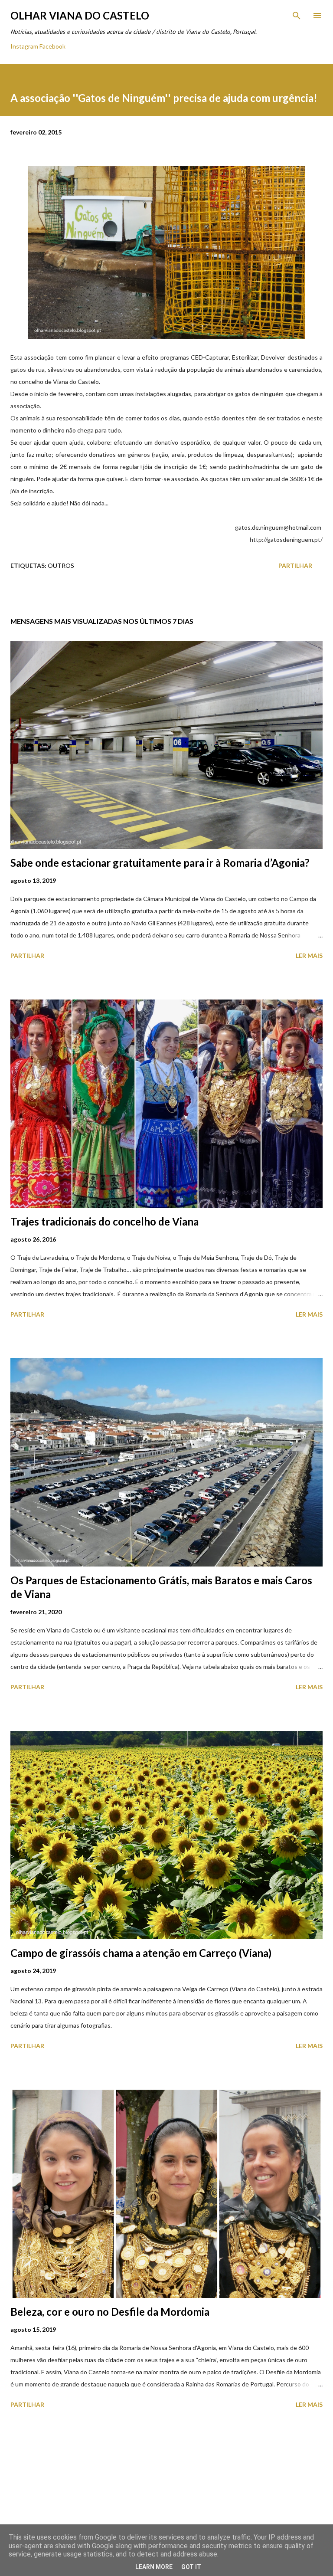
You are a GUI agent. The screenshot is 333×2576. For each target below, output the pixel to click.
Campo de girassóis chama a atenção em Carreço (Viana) (141, 1953)
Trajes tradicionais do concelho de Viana (104, 1221)
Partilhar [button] (295, 565)
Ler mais (309, 955)
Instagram (24, 46)
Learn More (154, 2567)
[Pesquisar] (297, 16)
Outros (61, 565)
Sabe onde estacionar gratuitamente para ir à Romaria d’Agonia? (160, 863)
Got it (191, 2567)
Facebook (52, 46)
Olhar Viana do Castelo (80, 15)
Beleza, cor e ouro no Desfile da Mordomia (110, 2312)
